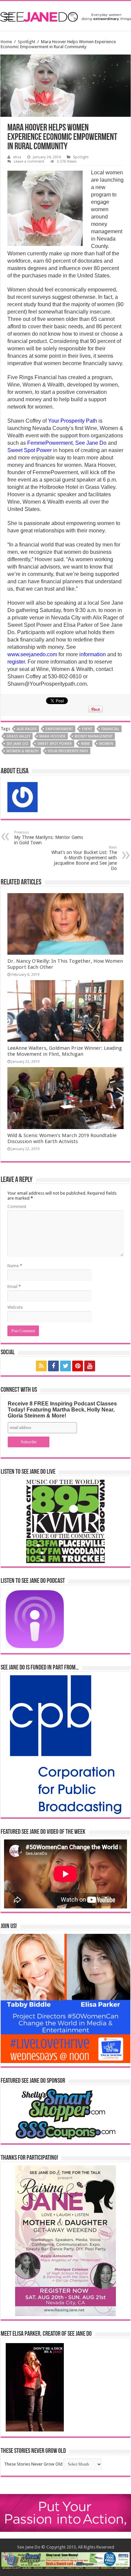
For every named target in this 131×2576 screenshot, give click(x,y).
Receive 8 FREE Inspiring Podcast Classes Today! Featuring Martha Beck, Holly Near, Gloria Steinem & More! (62, 1410)
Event (87, 729)
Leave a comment (29, 161)
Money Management (94, 736)
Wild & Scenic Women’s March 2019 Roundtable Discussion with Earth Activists (62, 1138)
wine (85, 744)
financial (110, 729)
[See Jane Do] (65, 16)
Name (15, 1266)
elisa (17, 157)
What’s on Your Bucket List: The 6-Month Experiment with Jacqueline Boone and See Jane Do (84, 858)
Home (6, 42)
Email (14, 1286)
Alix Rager (27, 729)
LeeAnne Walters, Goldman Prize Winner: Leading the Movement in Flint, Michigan (65, 1051)
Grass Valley (18, 736)
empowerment (59, 729)
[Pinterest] (78, 1366)
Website (15, 1307)
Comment (17, 1207)
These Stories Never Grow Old (33, 2464)
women (106, 744)
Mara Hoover (52, 736)
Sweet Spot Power (55, 744)
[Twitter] (65, 1366)
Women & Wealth (23, 751)
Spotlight (27, 42)
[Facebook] (53, 1366)
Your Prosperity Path (68, 751)
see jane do (17, 744)
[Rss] (41, 1366)
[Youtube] (90, 1366)
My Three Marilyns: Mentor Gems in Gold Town (49, 838)
